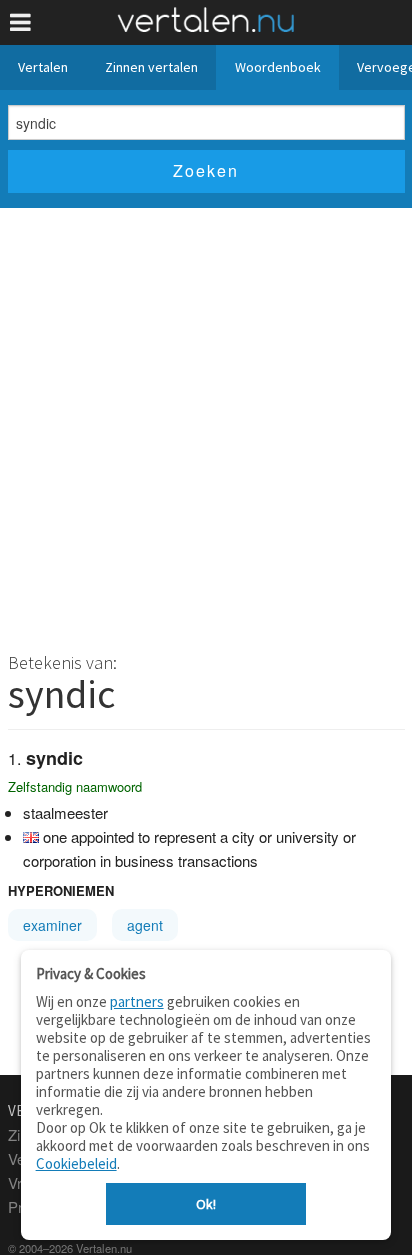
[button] (20, 22)
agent (145, 925)
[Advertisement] (206, 424)
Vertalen (43, 67)
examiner (52, 925)
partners (137, 1001)
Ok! (206, 1204)
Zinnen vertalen (151, 67)
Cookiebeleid (76, 1163)
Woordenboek (278, 67)
